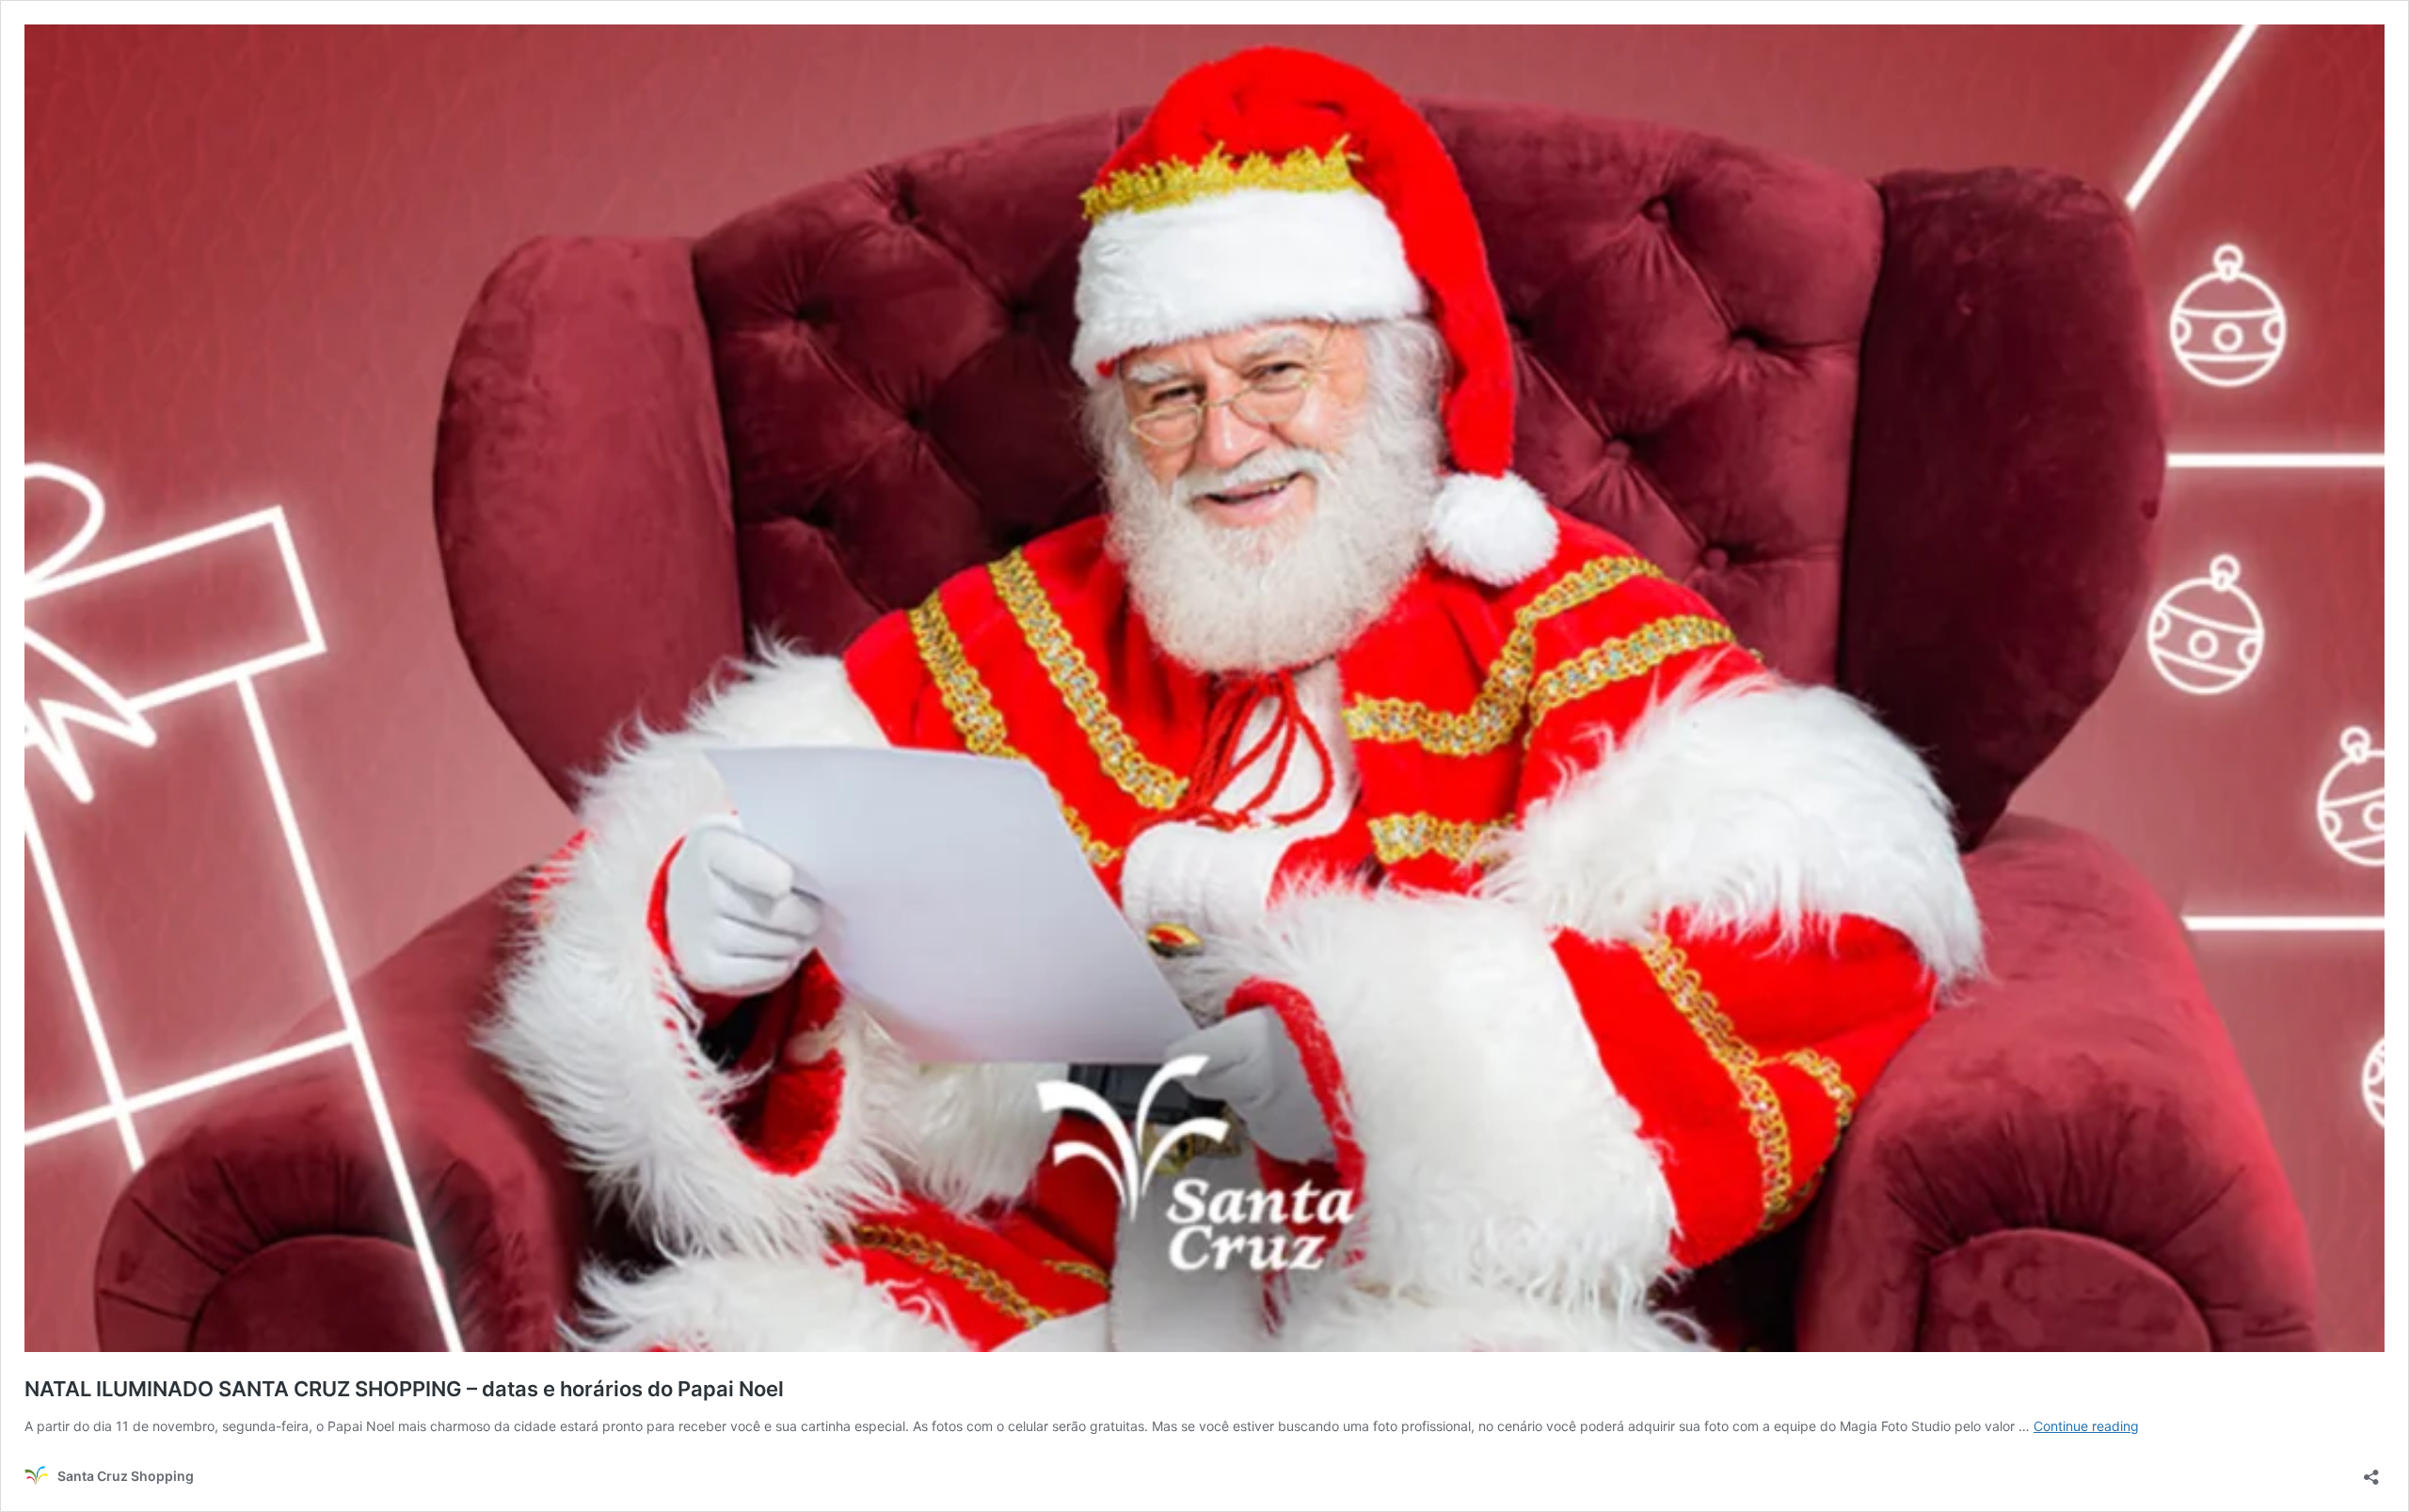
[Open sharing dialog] (2371, 1471)
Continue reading (2086, 1426)
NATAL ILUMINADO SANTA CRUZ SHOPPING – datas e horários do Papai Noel (404, 1389)
